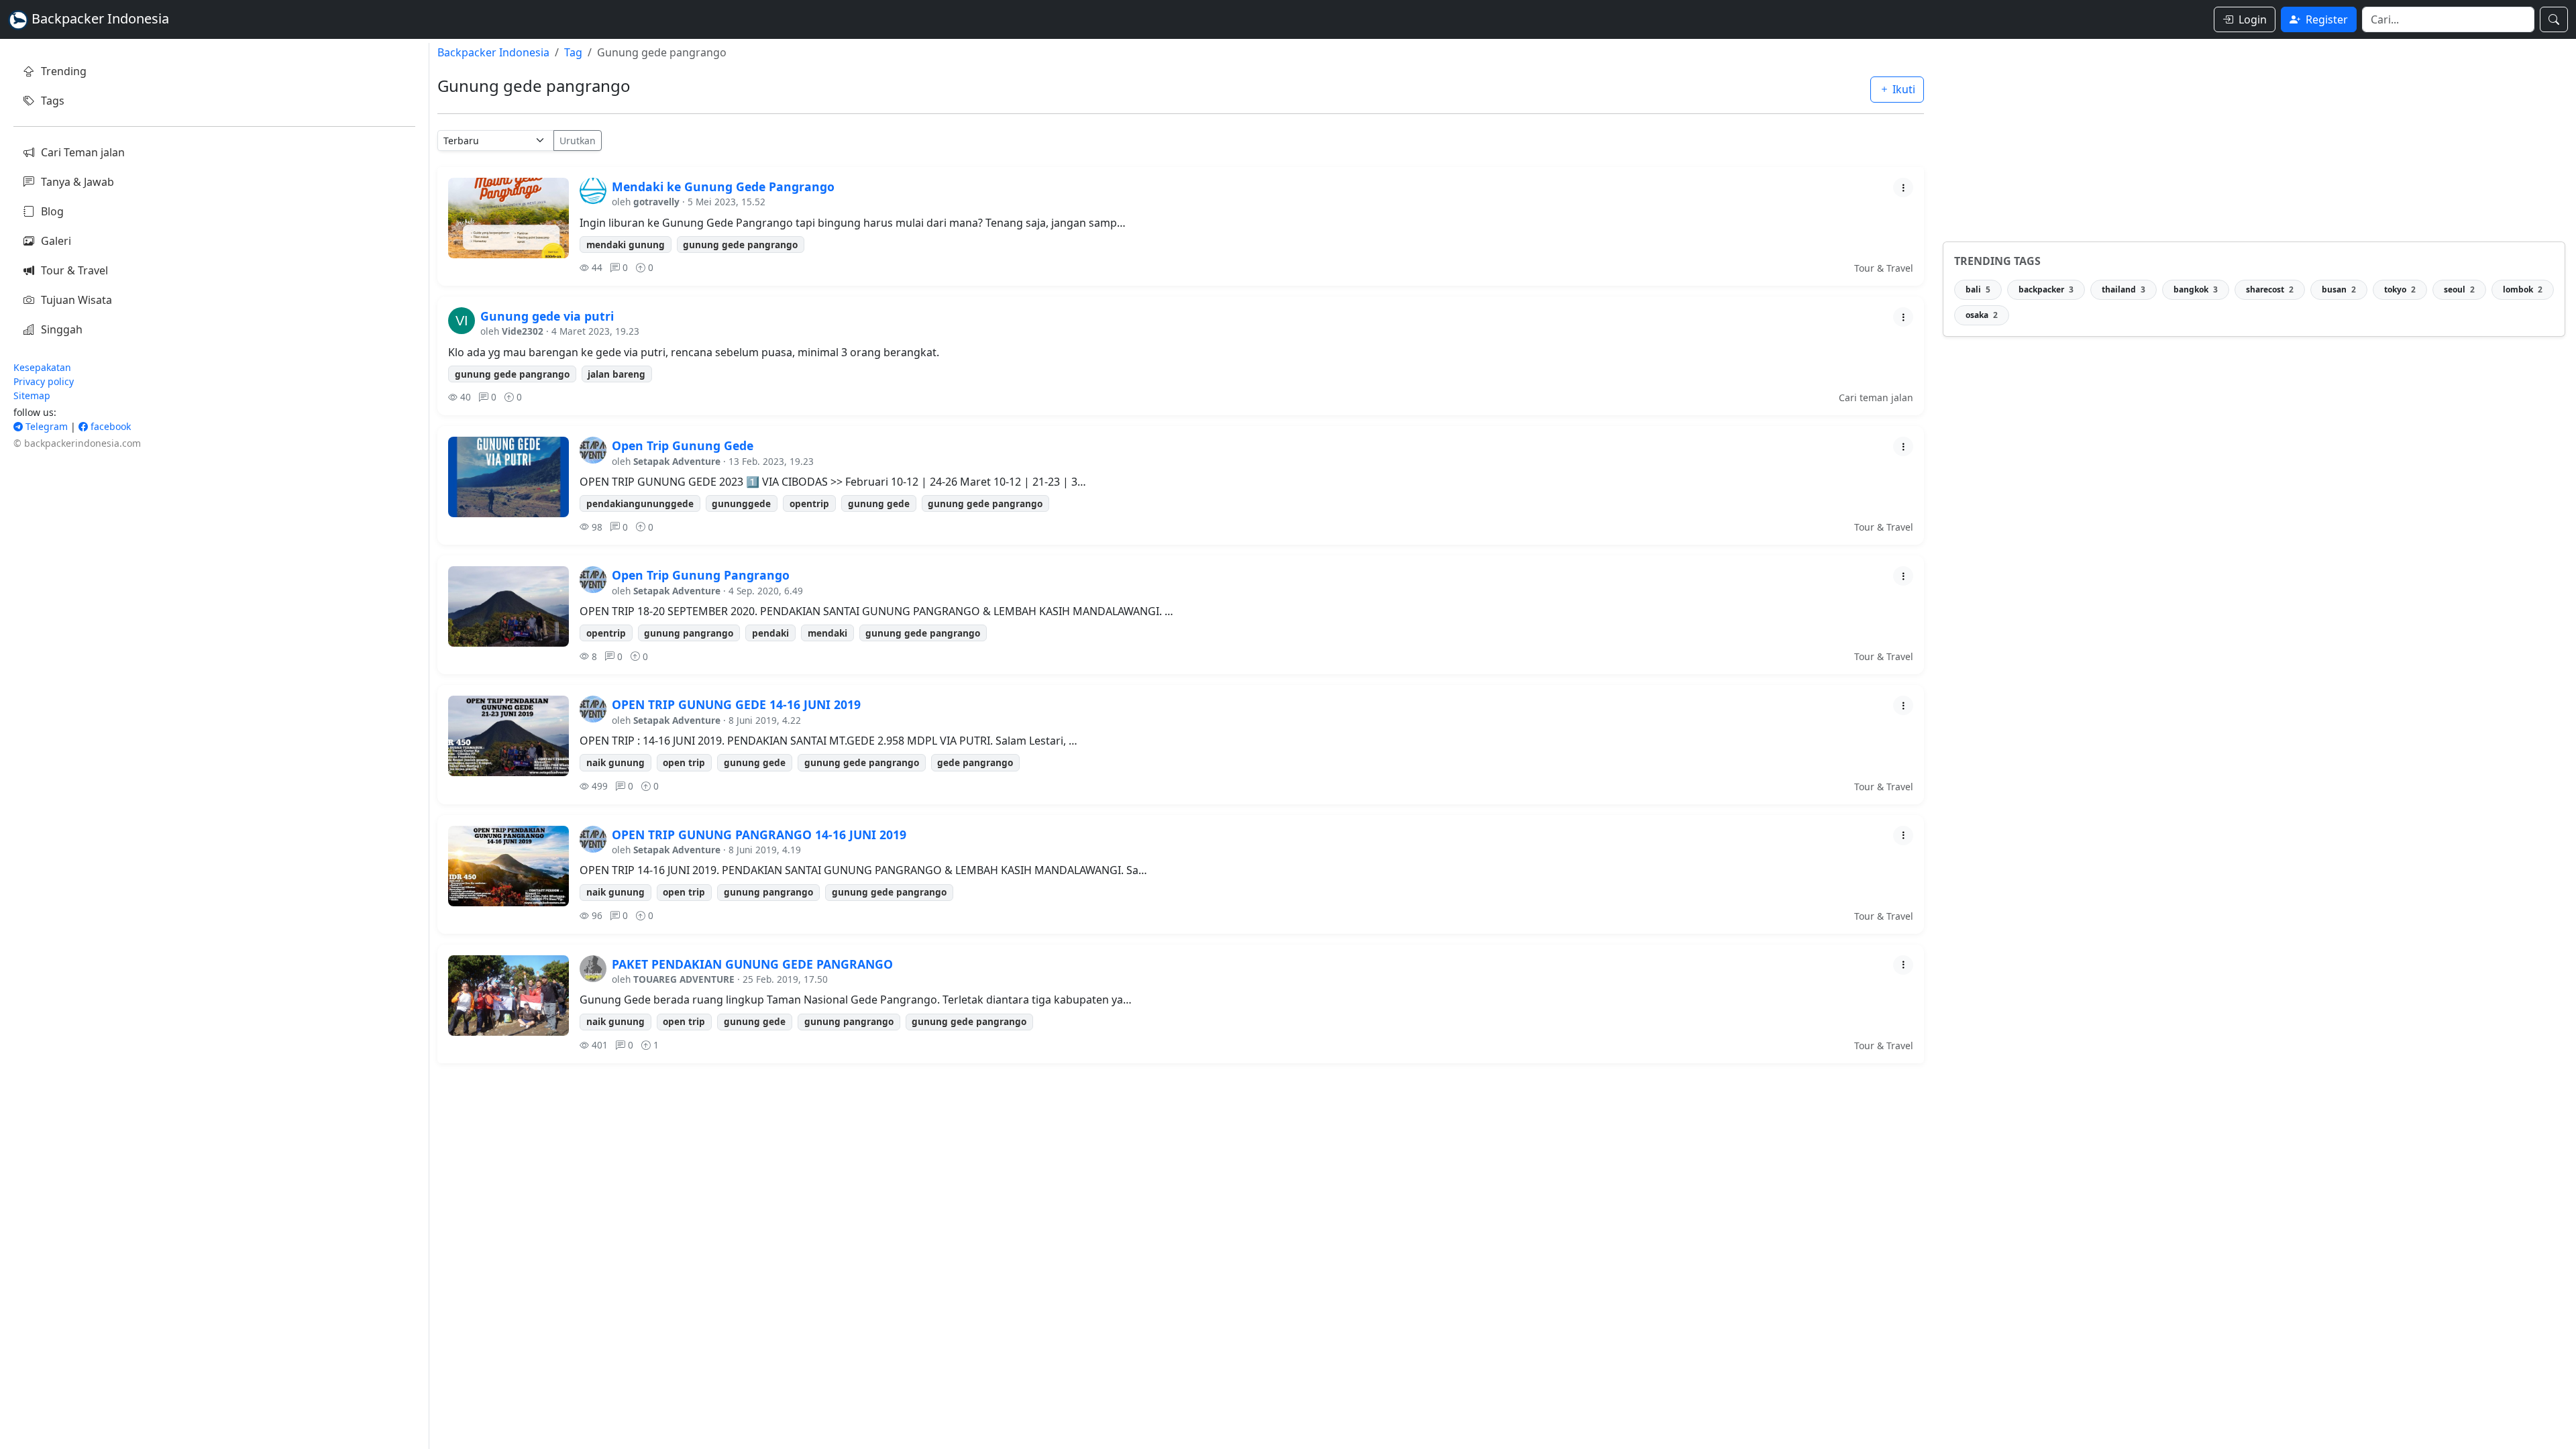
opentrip (809, 503)
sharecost (2270, 289)
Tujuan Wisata (76, 300)
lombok (2523, 289)
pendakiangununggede (640, 503)
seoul (2459, 289)
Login (2253, 19)
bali (1978, 289)
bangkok (2196, 289)
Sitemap (32, 395)
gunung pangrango (689, 633)
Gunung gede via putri (547, 316)
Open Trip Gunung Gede (683, 445)
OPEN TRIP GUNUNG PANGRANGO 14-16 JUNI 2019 (759, 835)
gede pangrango (975, 762)
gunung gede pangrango (740, 245)
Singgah (62, 329)
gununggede (741, 503)
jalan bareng (616, 374)
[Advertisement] (2254, 137)
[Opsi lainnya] (1903, 187)
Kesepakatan (42, 367)
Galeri (56, 241)
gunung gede (879, 503)
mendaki (827, 633)
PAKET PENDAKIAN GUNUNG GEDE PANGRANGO (752, 964)
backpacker (2046, 289)
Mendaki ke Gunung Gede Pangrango (723, 186)
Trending (64, 71)
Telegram (45, 426)
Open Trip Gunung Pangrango (701, 575)
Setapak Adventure (677, 461)
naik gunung (615, 762)
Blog (52, 211)
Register (2327, 19)
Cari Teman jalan (83, 152)
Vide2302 (523, 331)
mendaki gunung (626, 245)
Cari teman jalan (1876, 397)
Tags (53, 101)
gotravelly (656, 202)
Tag (573, 52)
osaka (1982, 315)
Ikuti (1902, 89)
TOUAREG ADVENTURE (684, 979)
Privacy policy (44, 381)
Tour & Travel (74, 270)
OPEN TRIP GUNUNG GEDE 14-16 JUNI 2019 (736, 704)
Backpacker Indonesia (493, 52)
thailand (2124, 289)
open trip (684, 762)
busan (2339, 289)
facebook (109, 426)
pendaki (770, 633)
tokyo (2400, 289)
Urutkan (578, 141)
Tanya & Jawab (77, 182)
